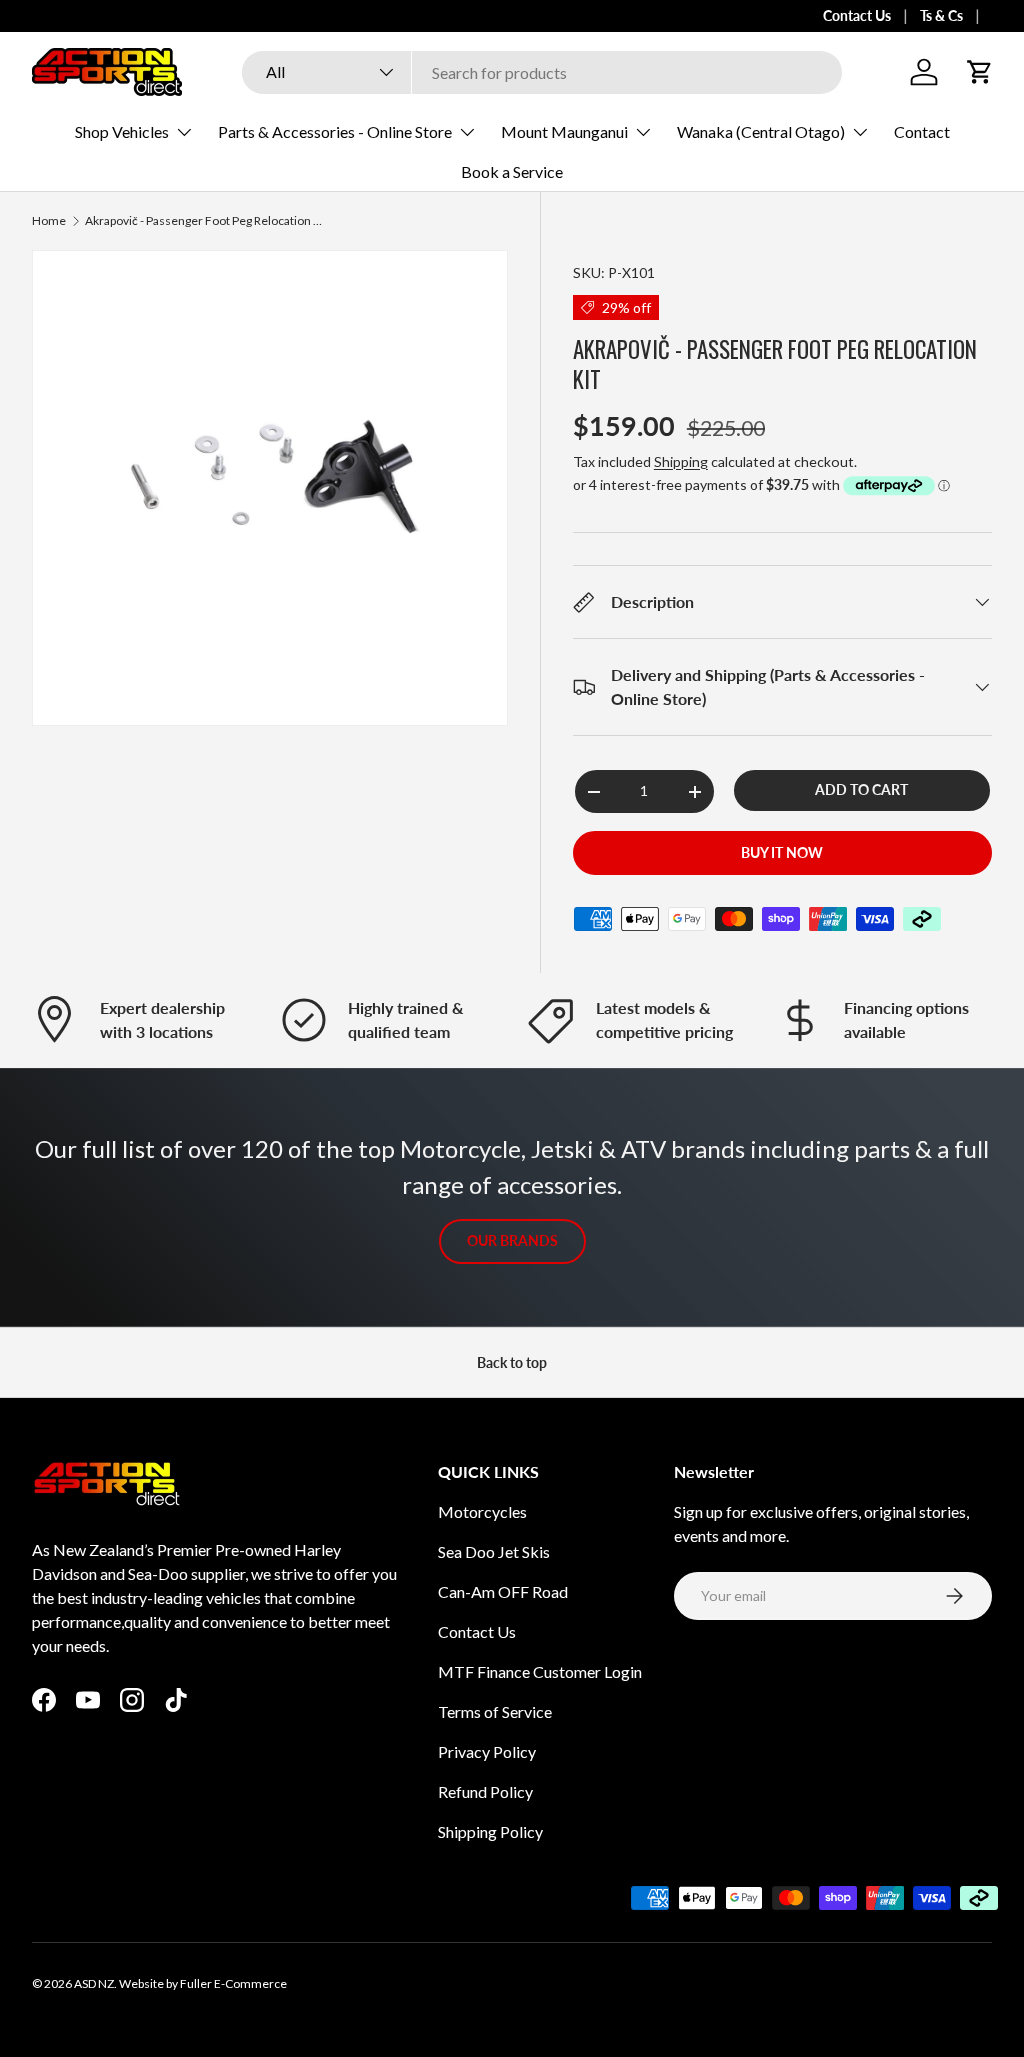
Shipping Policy (490, 1831)
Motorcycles (482, 1511)
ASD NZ (94, 1983)
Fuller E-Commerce (233, 1983)
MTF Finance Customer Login (540, 1671)
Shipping (681, 461)
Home (49, 221)
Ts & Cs (941, 15)
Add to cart (861, 789)
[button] (980, 72)
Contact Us (857, 15)
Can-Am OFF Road (503, 1591)
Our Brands (512, 1240)
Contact (922, 131)
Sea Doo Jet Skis (494, 1551)
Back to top (512, 1362)
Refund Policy (485, 1791)
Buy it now (782, 852)
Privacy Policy (487, 1751)
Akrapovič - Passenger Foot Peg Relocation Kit (205, 221)
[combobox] (542, 72)
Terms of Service (495, 1711)
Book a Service (512, 171)
